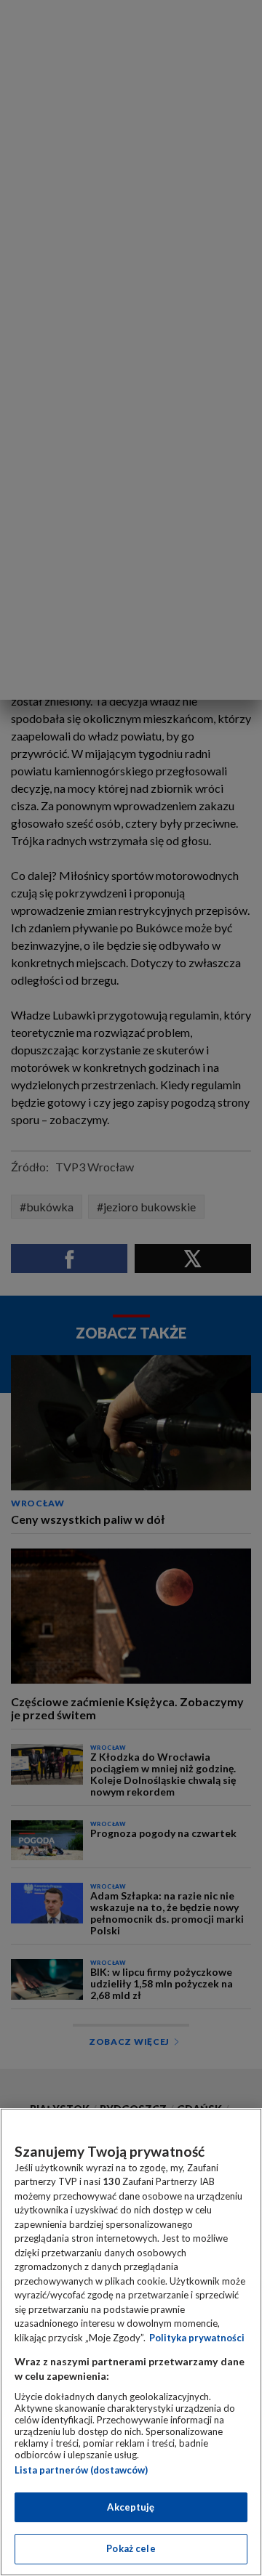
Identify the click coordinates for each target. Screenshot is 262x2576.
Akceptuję (131, 2507)
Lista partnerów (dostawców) (81, 2470)
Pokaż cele (131, 2548)
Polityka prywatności (197, 2338)
